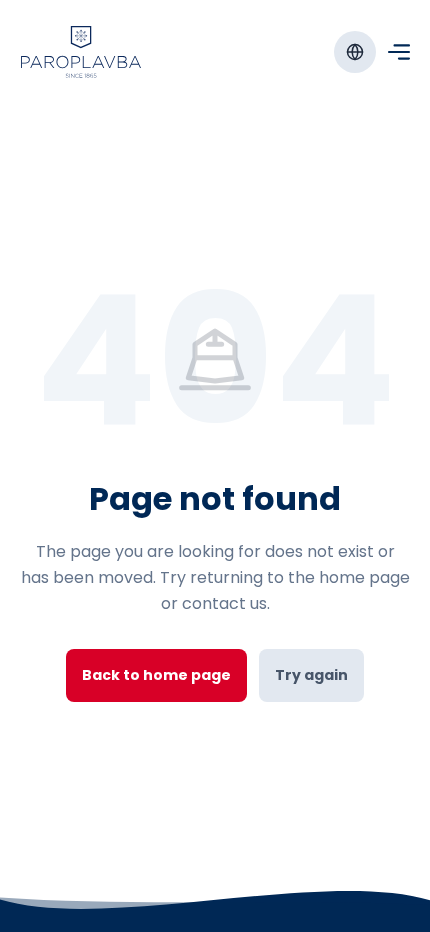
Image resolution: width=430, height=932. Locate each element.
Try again (311, 675)
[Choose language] (355, 52)
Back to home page (156, 675)
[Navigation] (399, 52)
